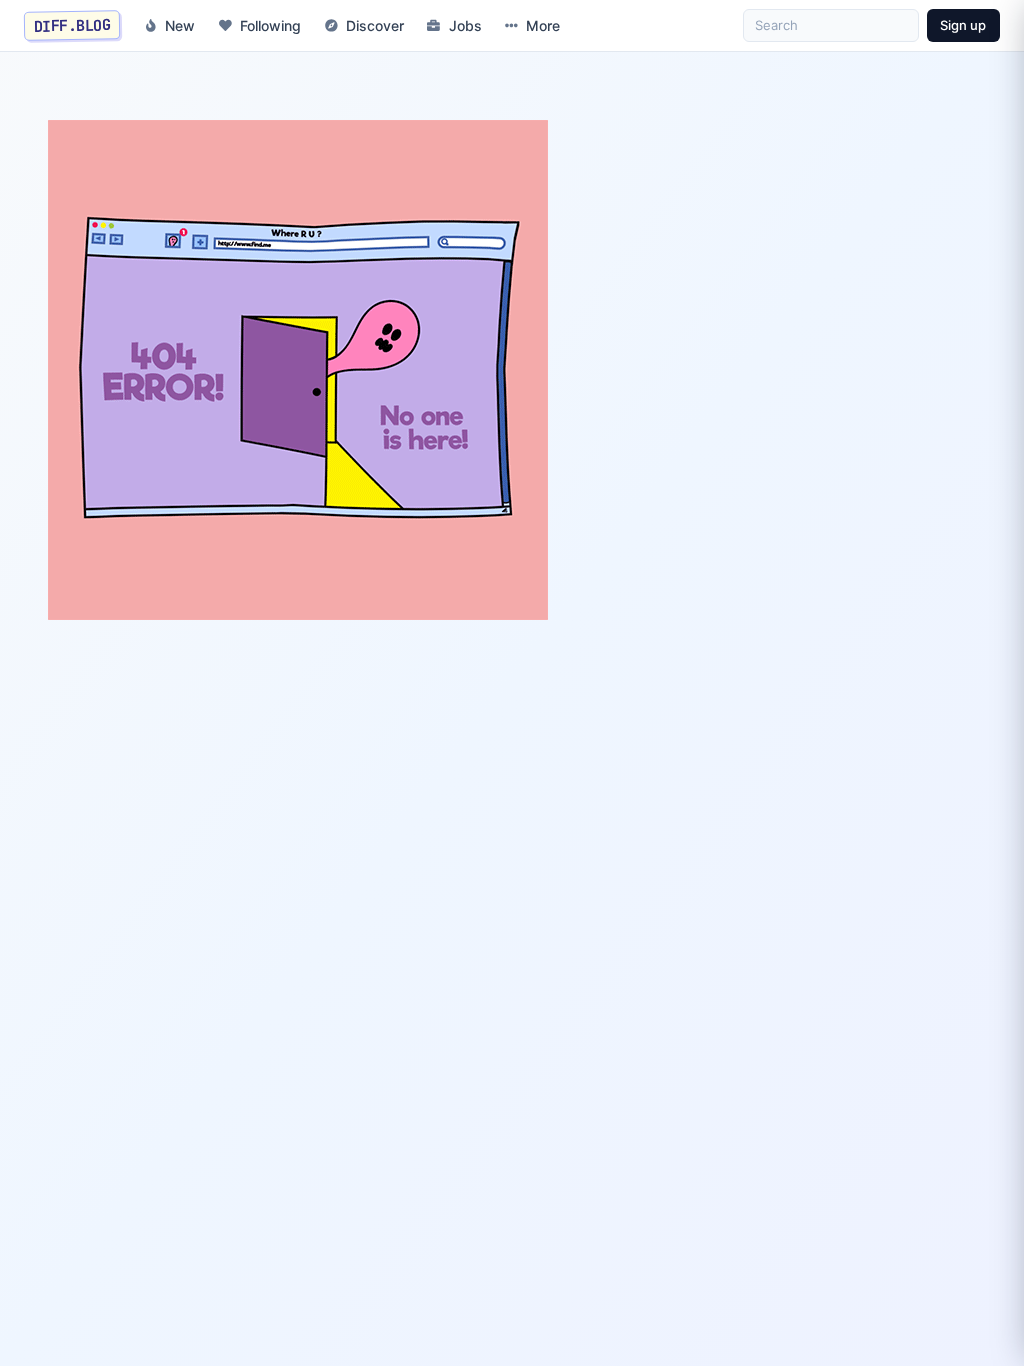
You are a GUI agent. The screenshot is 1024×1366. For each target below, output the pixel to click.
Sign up (963, 25)
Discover (375, 25)
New (180, 25)
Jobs (465, 25)
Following (270, 25)
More (543, 25)
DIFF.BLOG (72, 25)
